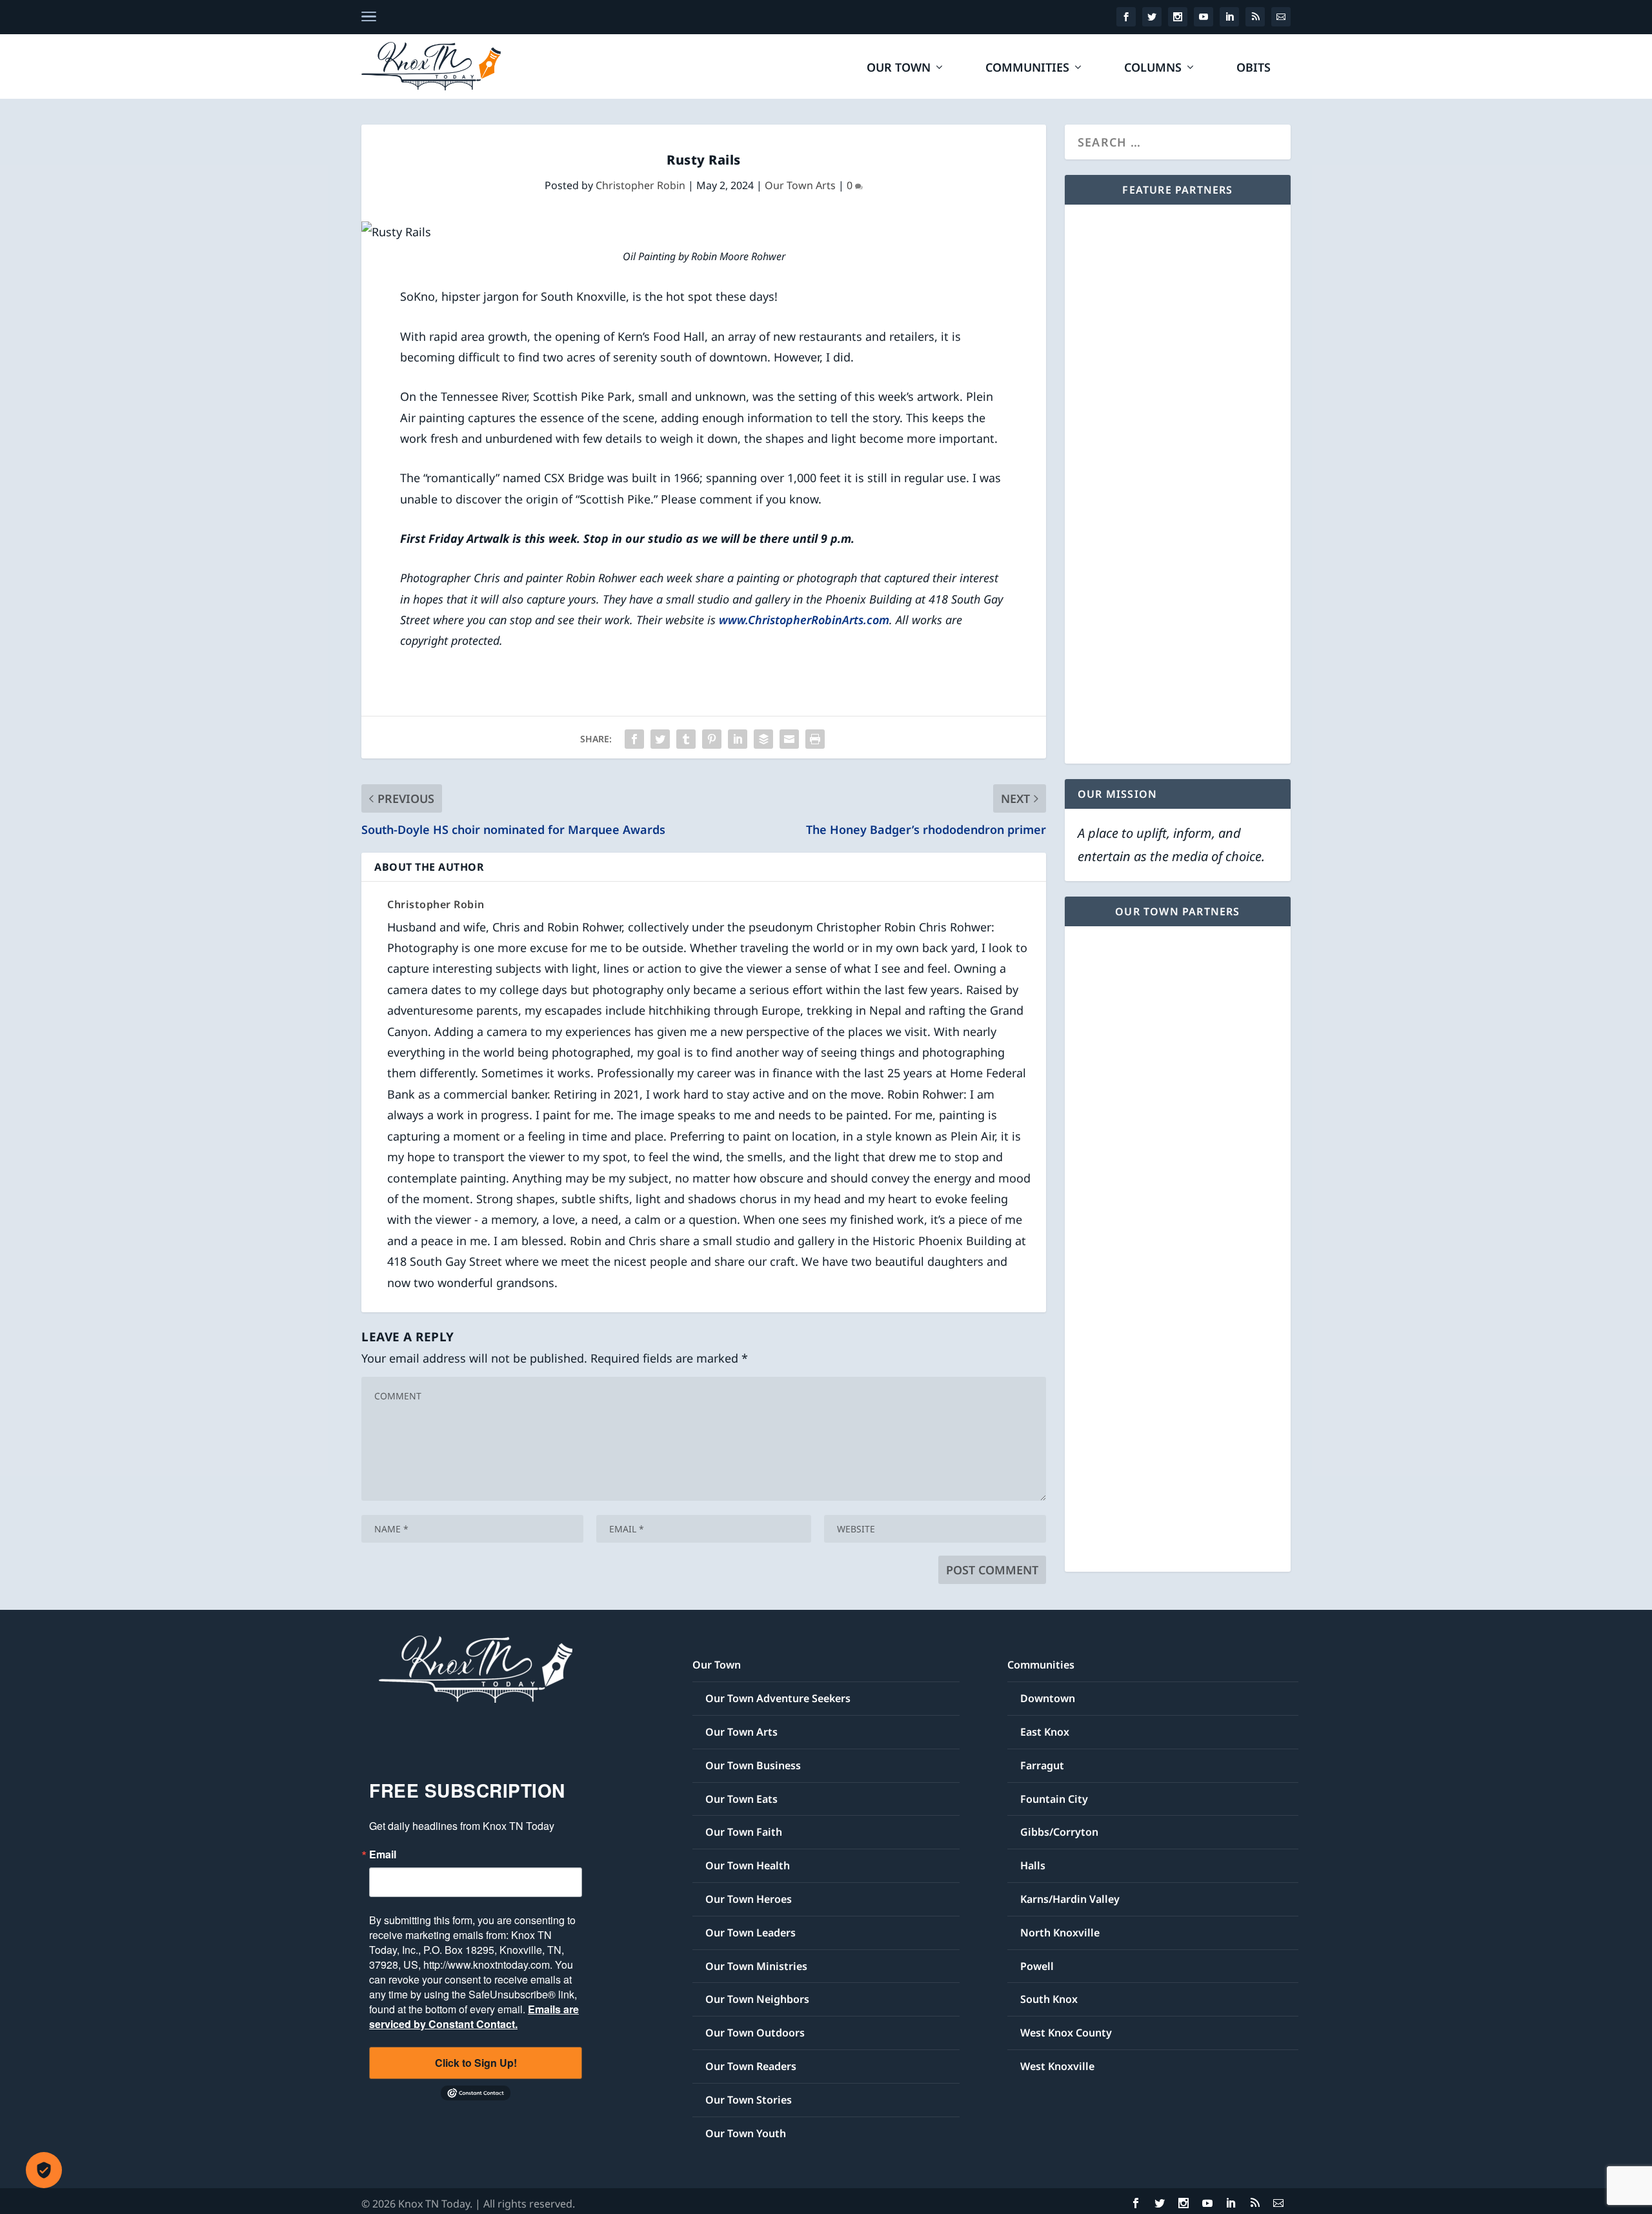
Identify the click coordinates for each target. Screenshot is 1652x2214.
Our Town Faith (744, 1832)
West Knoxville (1057, 2066)
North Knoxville (1060, 1933)
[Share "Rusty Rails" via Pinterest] (712, 739)
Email (383, 1854)
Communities (1027, 68)
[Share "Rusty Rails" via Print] (815, 739)
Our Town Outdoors (755, 2033)
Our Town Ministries (756, 1966)
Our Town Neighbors (757, 1999)
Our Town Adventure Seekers (778, 1698)
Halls (1033, 1865)
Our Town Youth (746, 2133)
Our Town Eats (741, 1799)
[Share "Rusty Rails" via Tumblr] (686, 739)
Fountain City (1054, 1799)
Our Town (899, 68)
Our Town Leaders (750, 1933)
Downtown (1048, 1698)
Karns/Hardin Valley (1070, 1899)
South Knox (1049, 1999)
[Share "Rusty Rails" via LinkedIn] (738, 739)
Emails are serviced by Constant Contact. (474, 2016)
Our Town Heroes (749, 1899)
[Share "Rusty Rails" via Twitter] (660, 739)
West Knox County (1066, 2033)
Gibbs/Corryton (1059, 1832)
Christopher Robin (640, 185)
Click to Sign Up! (476, 2063)
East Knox (1045, 1732)
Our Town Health (748, 1865)
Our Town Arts (800, 185)
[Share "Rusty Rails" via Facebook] (634, 739)
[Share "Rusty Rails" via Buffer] (763, 739)
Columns (1153, 68)
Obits (1254, 68)
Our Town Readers (751, 2066)
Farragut (1042, 1765)
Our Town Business (753, 1765)
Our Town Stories (749, 2100)
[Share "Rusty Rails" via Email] (789, 739)
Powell (1037, 1966)
